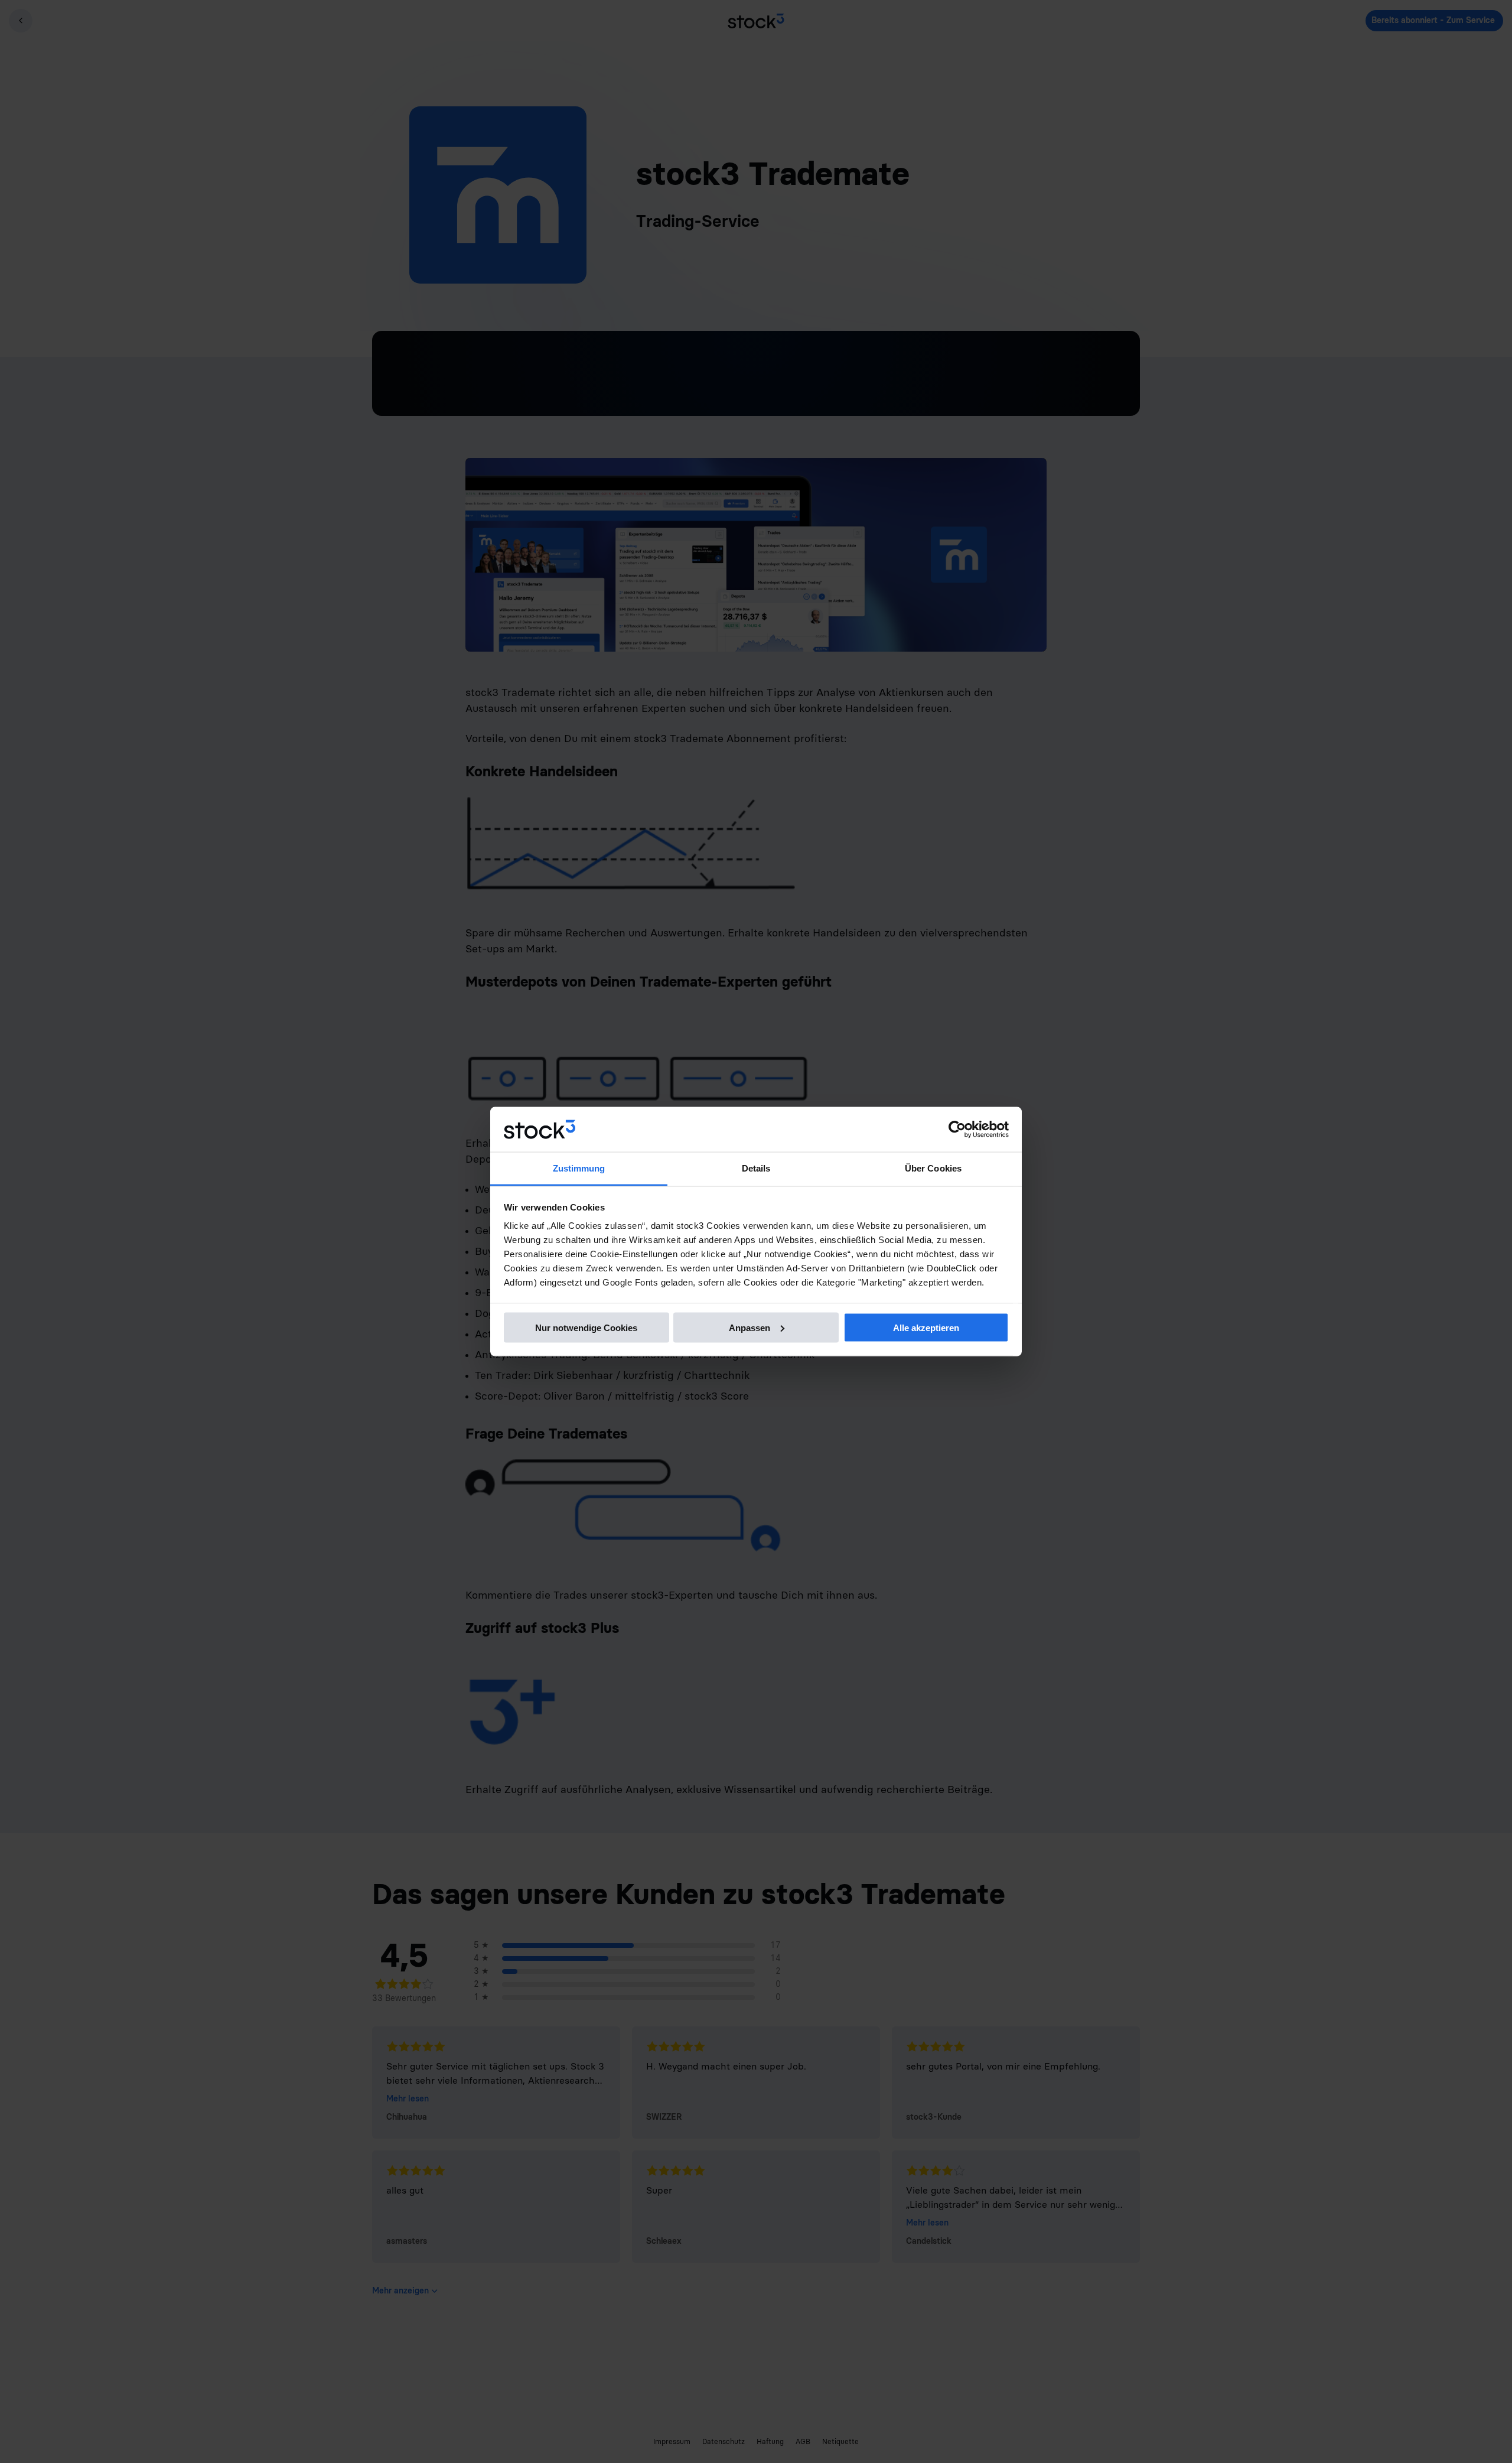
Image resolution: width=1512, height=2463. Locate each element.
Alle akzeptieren (926, 1327)
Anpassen (750, 1327)
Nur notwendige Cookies (586, 1327)
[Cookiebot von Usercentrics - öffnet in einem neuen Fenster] (957, 1130)
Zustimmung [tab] (579, 1168)
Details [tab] (756, 1168)
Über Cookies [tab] (933, 1168)
